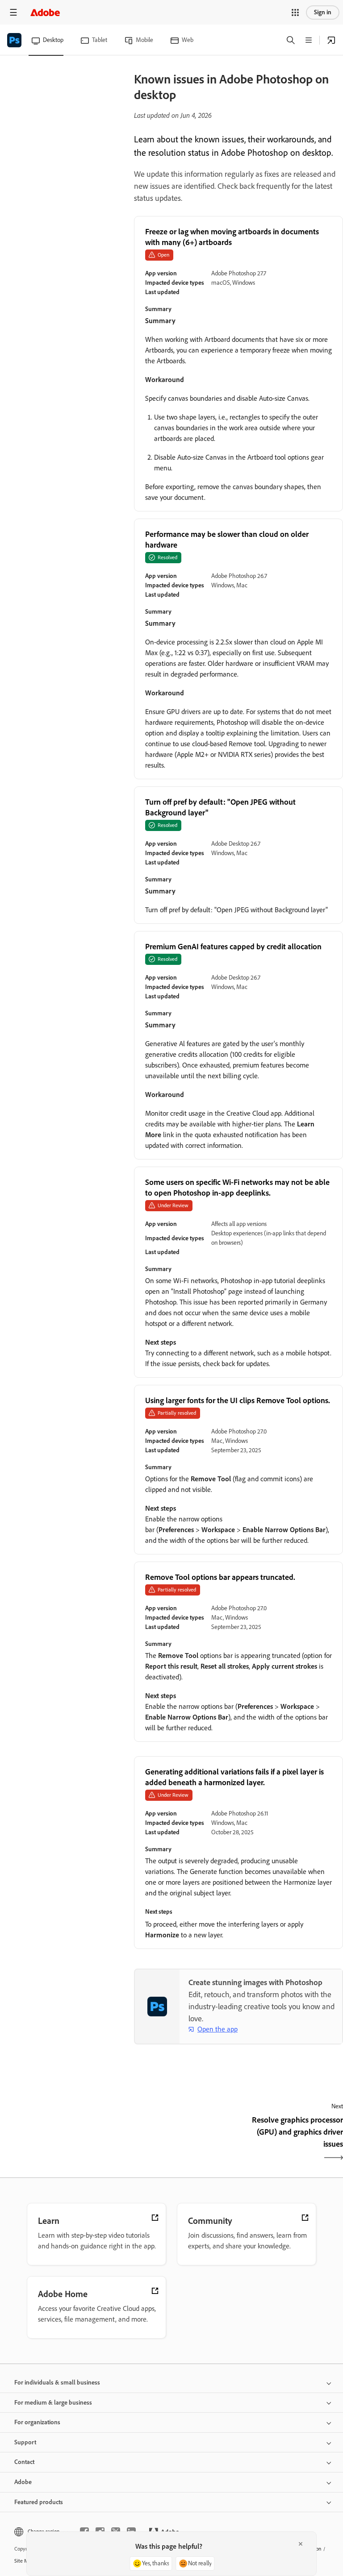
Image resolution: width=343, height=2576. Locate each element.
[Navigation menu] (13, 12)
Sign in (323, 12)
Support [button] (25, 2442)
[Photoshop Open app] (331, 40)
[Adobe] (45, 12)
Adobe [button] (23, 2482)
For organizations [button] (37, 2422)
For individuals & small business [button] (57, 2383)
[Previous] (185, 2140)
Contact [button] (24, 2462)
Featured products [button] (39, 2502)
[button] (295, 12)
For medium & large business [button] (53, 2403)
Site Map (24, 2561)
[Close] (301, 2544)
